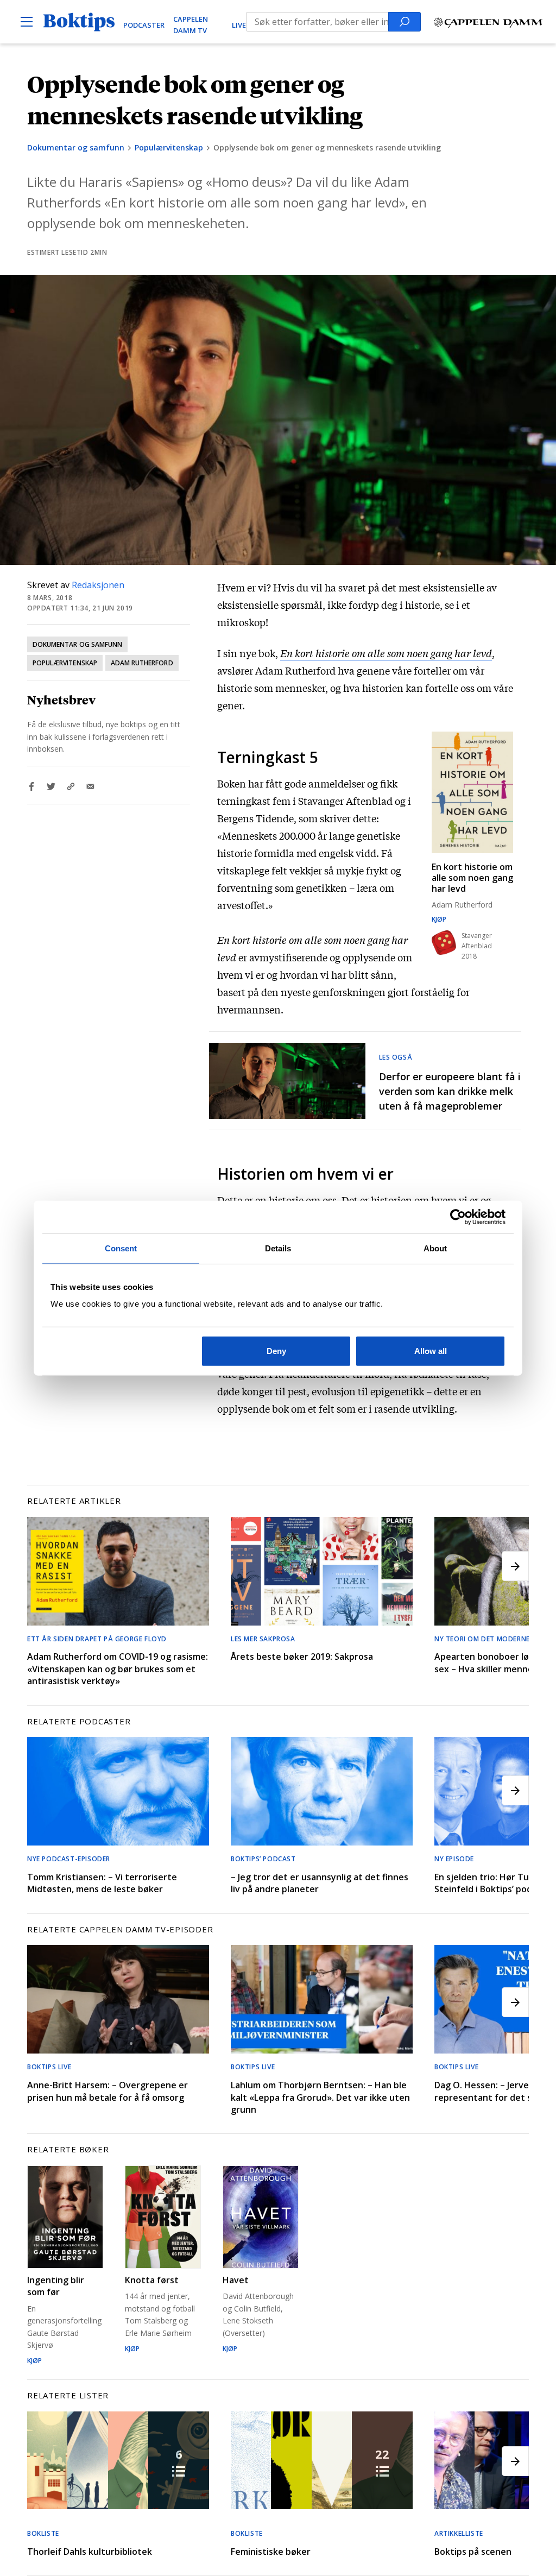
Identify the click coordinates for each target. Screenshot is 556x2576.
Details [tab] (278, 1248)
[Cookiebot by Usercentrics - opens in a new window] (458, 1217)
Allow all (431, 1351)
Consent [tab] (121, 1248)
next (515, 1566)
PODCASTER (144, 25)
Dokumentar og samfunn (76, 147)
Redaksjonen (98, 585)
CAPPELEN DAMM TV (191, 25)
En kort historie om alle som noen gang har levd (386, 653)
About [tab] (435, 1248)
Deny (276, 1351)
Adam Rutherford (142, 663)
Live (239, 25)
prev (41, 1566)
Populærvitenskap (169, 147)
